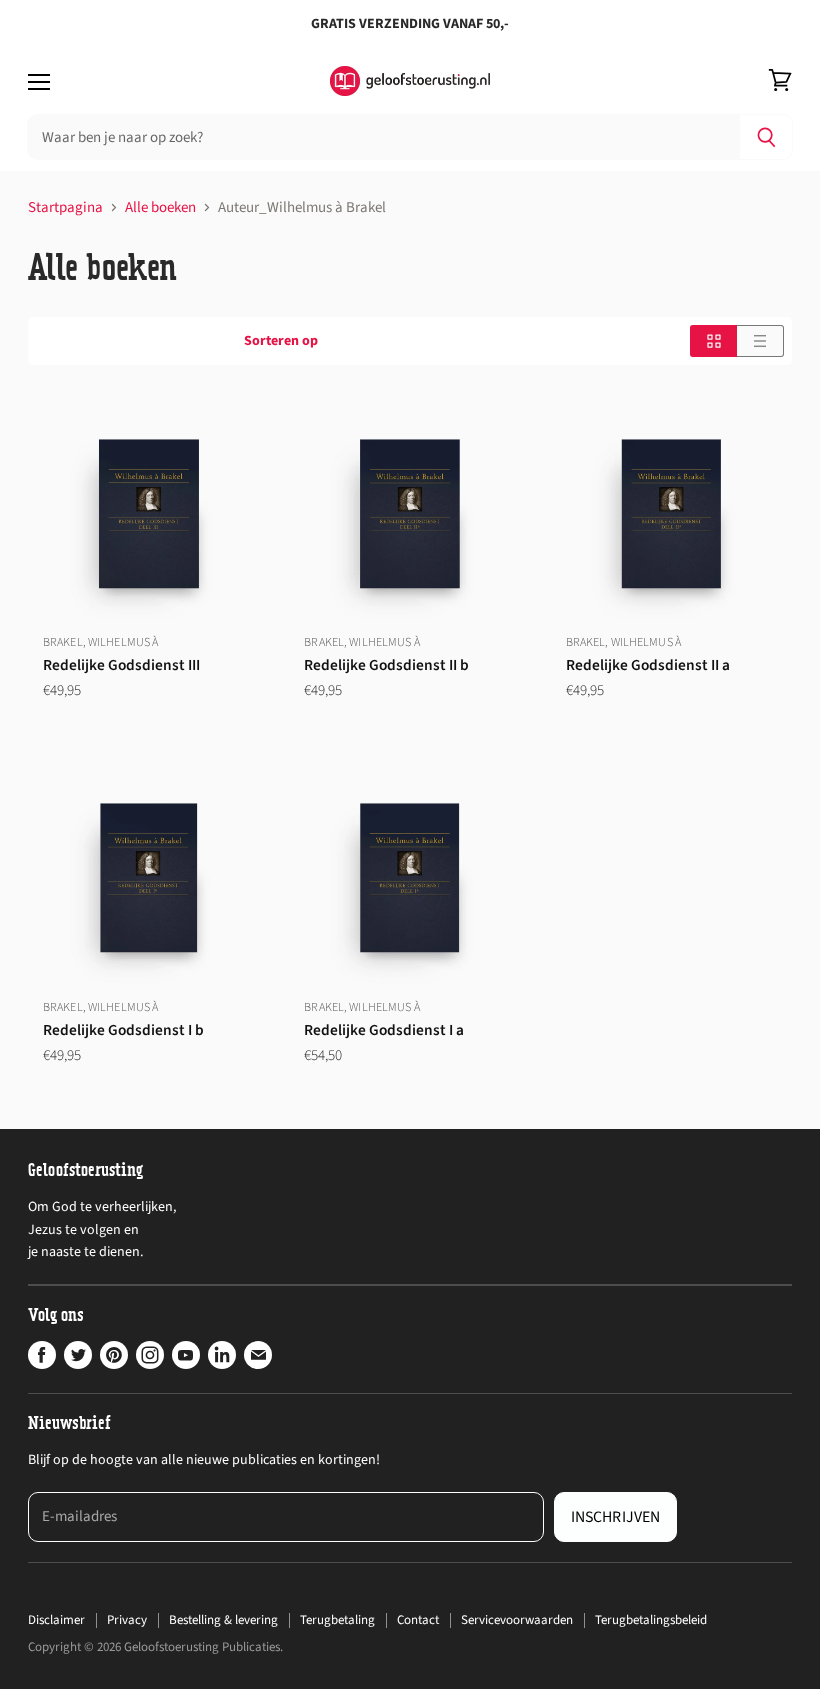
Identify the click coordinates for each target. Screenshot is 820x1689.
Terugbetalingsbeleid (651, 1620)
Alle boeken (160, 207)
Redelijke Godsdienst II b (386, 665)
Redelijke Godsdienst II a (648, 665)
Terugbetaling (337, 1620)
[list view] (760, 341)
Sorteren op (281, 341)
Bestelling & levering (223, 1620)
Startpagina (65, 207)
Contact (418, 1620)
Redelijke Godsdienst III (121, 665)
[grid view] (713, 341)
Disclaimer (56, 1620)
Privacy (127, 1620)
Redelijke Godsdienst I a (384, 1030)
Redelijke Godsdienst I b (123, 1030)
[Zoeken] (766, 137)
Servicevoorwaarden (517, 1620)
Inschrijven (616, 1517)
